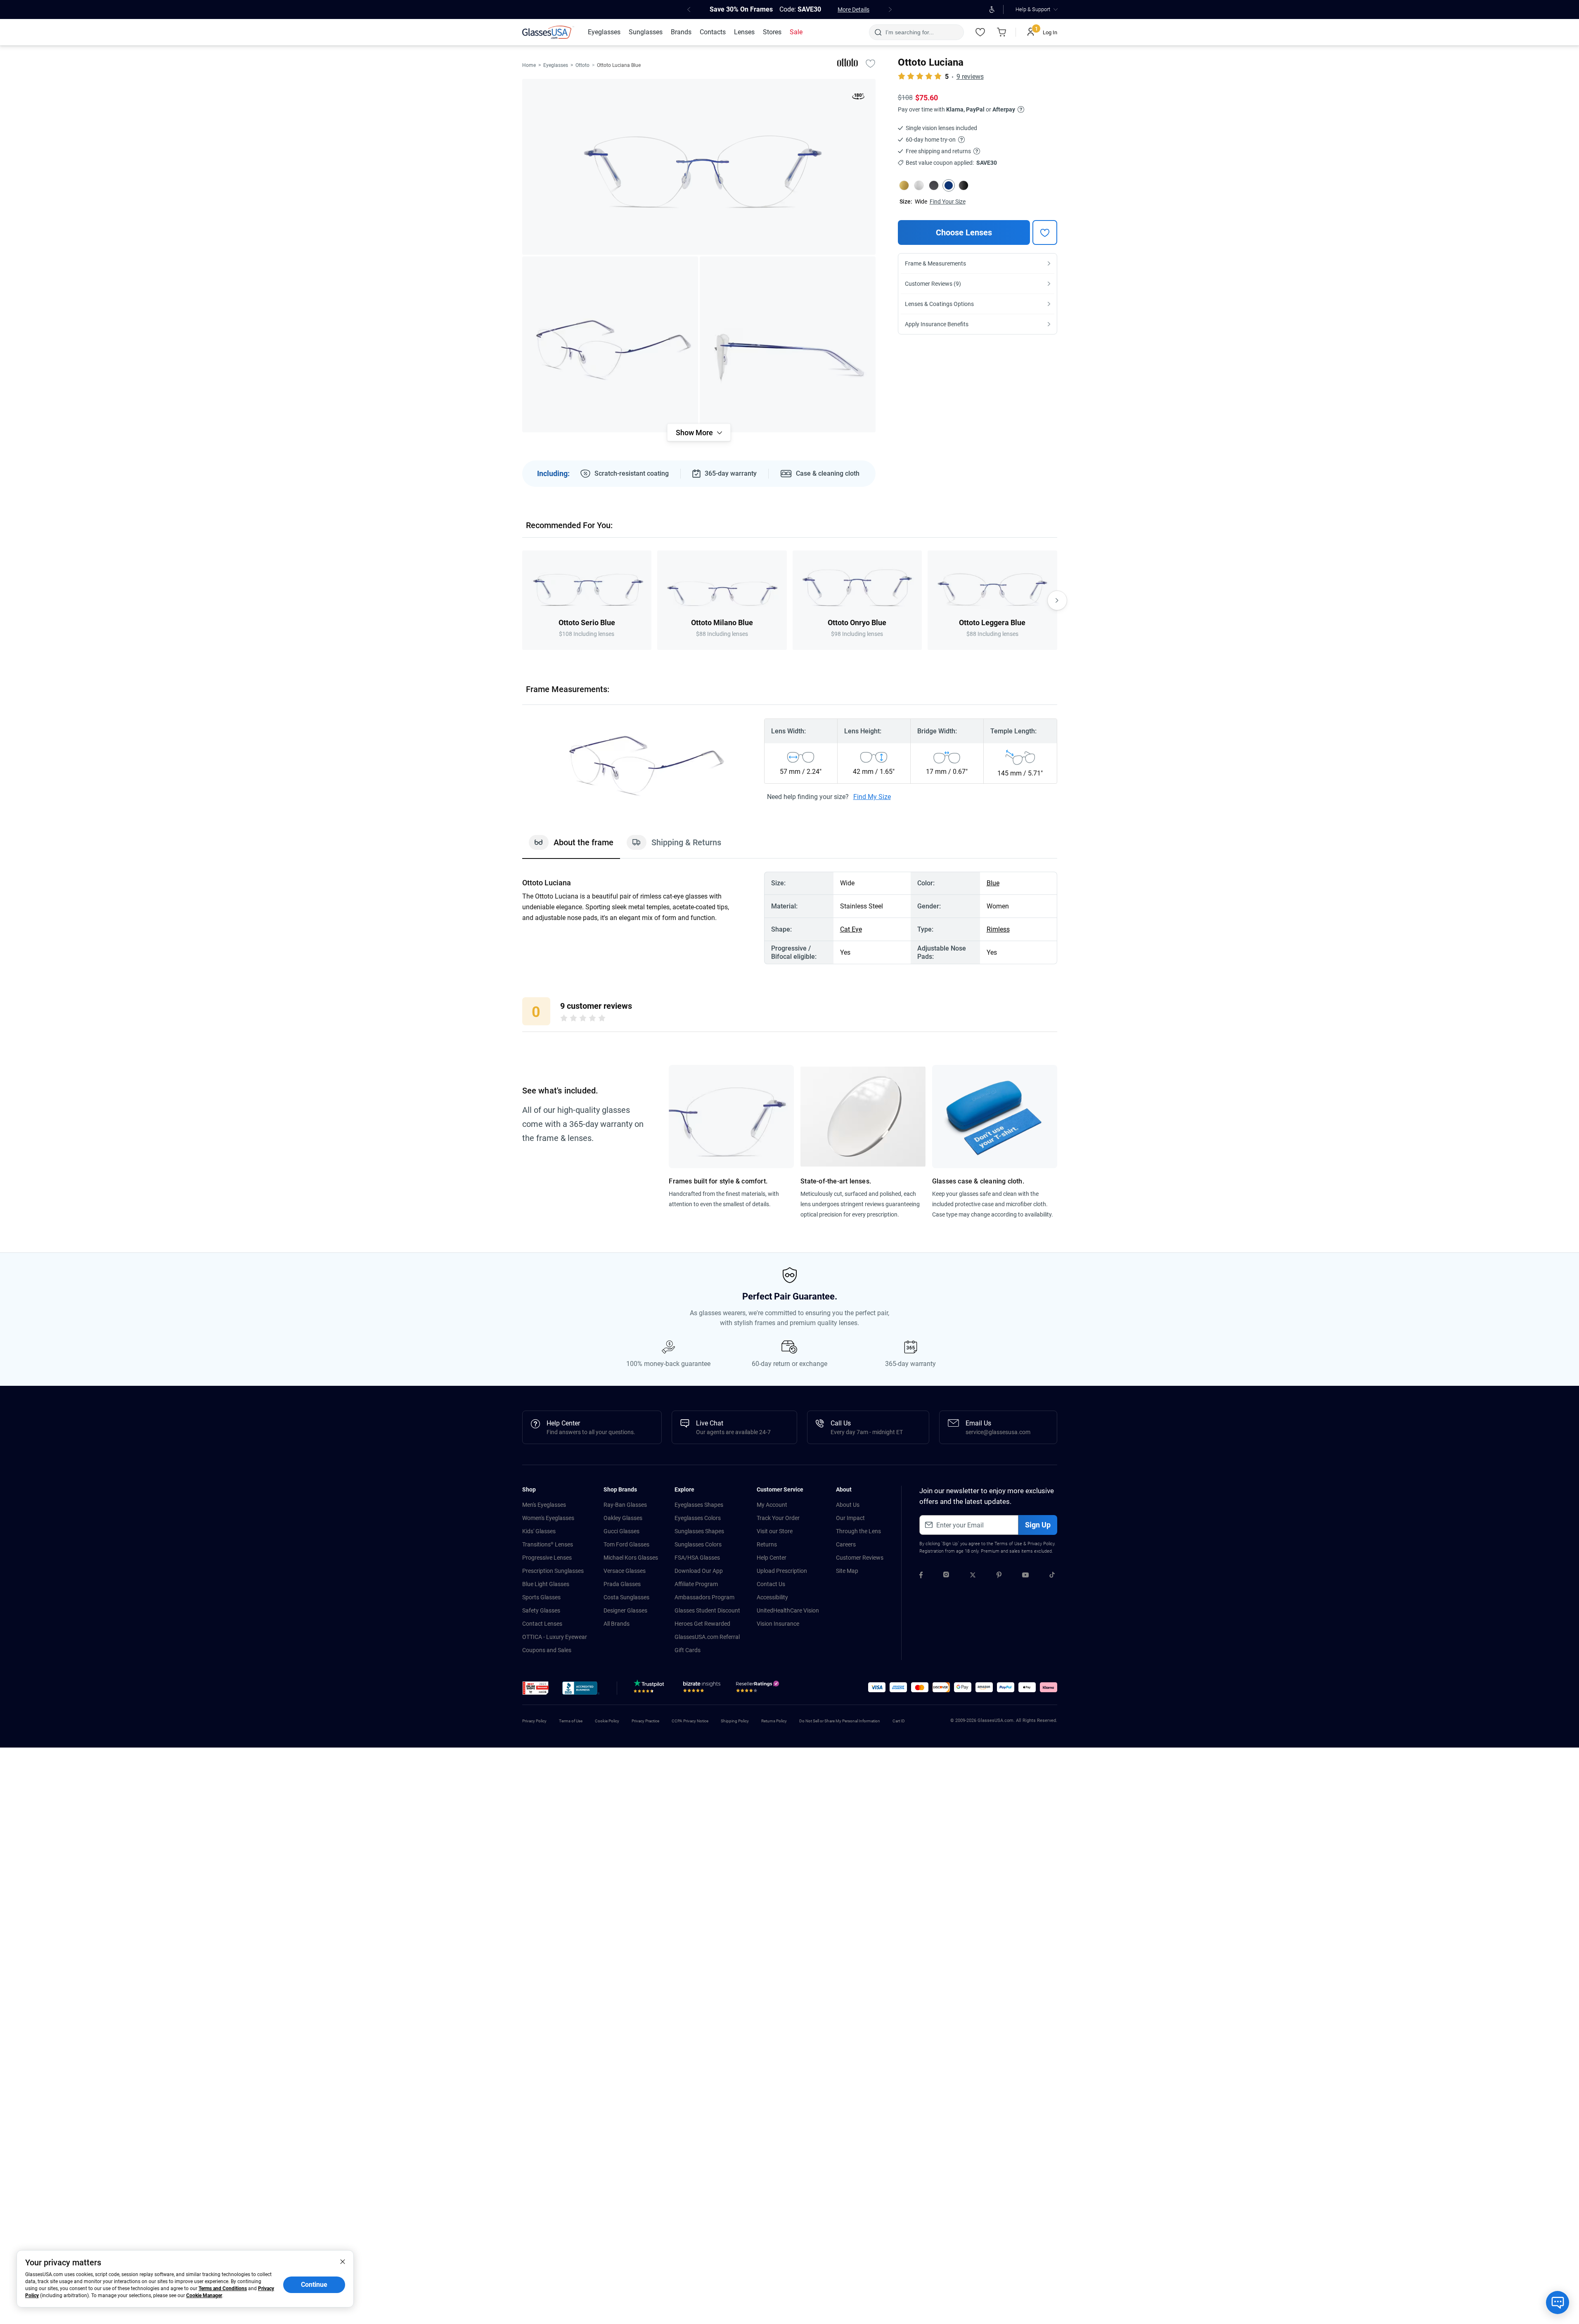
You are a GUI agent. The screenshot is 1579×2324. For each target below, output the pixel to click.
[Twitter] (973, 1576)
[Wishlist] (980, 32)
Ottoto (582, 65)
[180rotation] (858, 98)
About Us (848, 1505)
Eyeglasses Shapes (699, 1505)
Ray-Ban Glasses (625, 1505)
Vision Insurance (778, 1624)
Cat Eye (851, 929)
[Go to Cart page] (1002, 32)
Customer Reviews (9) (933, 284)
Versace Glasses (625, 1571)
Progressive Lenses (547, 1558)
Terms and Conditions (223, 2288)
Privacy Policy (1041, 1544)
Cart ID (899, 1721)
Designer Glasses (625, 1610)
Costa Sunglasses (626, 1597)
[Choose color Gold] (904, 185)
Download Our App (699, 1571)
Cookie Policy (607, 1721)
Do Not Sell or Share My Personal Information (840, 1721)
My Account (772, 1505)
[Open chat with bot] (1558, 2303)
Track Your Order (778, 1518)
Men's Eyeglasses (544, 1505)
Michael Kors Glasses (631, 1558)
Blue (993, 883)
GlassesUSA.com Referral (707, 1637)
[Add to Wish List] (871, 63)
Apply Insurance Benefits (937, 324)
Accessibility (772, 1597)
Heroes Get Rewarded (702, 1624)
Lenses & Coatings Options (939, 304)
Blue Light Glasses (546, 1584)
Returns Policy (774, 1721)
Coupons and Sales (547, 1650)
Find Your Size (948, 202)
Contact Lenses (542, 1624)
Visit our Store (775, 1531)
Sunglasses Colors (698, 1544)
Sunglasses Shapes (699, 1531)
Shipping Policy (735, 1721)
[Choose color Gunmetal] (934, 185)
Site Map (847, 1571)
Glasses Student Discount (707, 1610)
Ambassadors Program (704, 1597)
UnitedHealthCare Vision (788, 1610)
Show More (694, 433)
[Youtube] (1025, 1576)
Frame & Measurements (935, 263)
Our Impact (850, 1518)
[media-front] (699, 167)
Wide (921, 202)
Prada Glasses (622, 1584)
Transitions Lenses (548, 1544)
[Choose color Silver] (919, 185)
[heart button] (1045, 232)
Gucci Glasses (621, 1531)
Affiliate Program (696, 1584)
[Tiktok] (1052, 1576)
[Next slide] (1057, 600)
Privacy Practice (645, 1721)
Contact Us (771, 1584)
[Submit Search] (878, 32)
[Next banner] (890, 9)
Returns (767, 1544)
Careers (846, 1544)
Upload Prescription (782, 1571)
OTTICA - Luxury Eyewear (555, 1637)
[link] (548, 32)
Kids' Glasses (539, 1531)
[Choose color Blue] (949, 185)
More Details (853, 9)
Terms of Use (1008, 1544)
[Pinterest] (999, 1576)
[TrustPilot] (650, 1688)
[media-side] (788, 344)
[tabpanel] (790, 918)
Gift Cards (688, 1650)
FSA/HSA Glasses (697, 1558)
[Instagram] (946, 1576)
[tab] (571, 847)
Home (529, 65)
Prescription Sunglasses (553, 1571)
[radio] (564, 1020)
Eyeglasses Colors (698, 1518)
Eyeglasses (556, 65)
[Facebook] (921, 1576)
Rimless (998, 929)
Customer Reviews (860, 1558)
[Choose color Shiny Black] (963, 185)
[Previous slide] (522, 600)
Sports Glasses (541, 1597)
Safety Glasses (541, 1610)
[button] (536, 1688)
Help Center (772, 1558)
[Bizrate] (702, 1688)
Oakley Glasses (623, 1518)
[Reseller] (759, 1688)
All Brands (617, 1624)
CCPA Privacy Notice (690, 1721)
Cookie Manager (204, 2296)
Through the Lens (858, 1531)
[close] (343, 2261)
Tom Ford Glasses (626, 1544)
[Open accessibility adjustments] (992, 9)
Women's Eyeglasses (548, 1518)
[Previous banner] (689, 9)
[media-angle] (610, 344)
